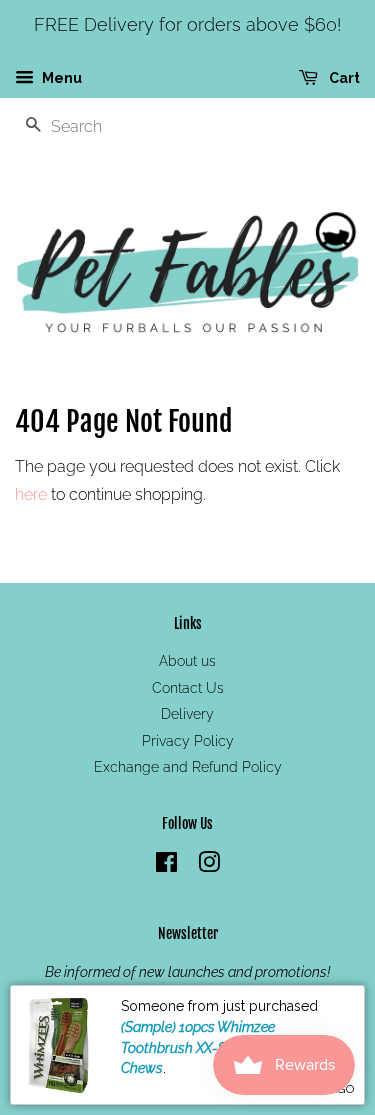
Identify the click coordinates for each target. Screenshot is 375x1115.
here (31, 494)
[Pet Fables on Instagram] (209, 866)
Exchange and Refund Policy (188, 767)
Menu (60, 78)
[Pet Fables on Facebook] (166, 866)
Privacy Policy (188, 741)
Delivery (187, 714)
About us (187, 661)
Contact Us (188, 688)
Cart (343, 78)
